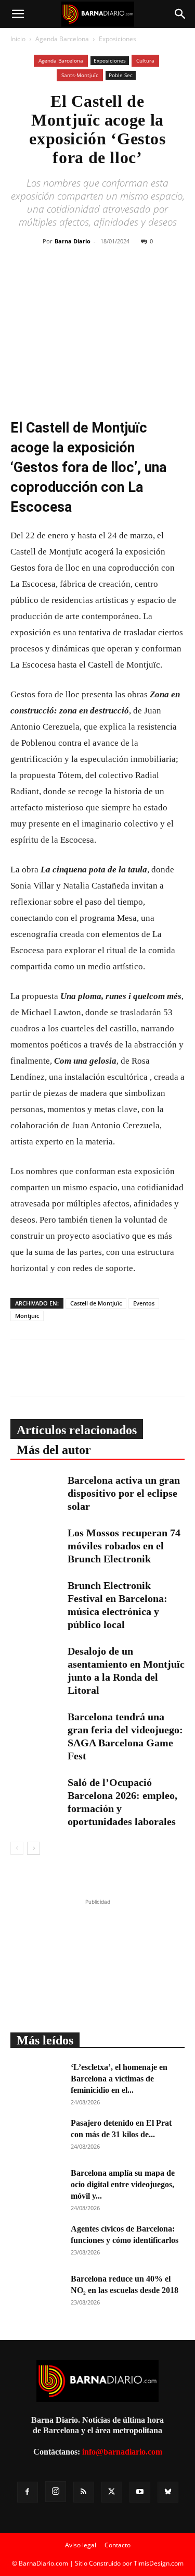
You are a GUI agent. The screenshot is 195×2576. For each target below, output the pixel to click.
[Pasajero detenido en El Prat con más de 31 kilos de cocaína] (36, 2136)
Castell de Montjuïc (96, 1303)
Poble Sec (121, 75)
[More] (162, 279)
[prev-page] (17, 1848)
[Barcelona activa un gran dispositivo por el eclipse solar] (36, 1492)
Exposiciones (118, 39)
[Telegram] (137, 279)
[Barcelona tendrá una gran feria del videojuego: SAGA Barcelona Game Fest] (36, 1728)
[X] (89, 279)
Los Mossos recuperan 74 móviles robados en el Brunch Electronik (124, 1546)
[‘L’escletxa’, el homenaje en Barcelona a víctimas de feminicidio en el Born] (36, 2080)
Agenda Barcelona (62, 39)
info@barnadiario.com (122, 2452)
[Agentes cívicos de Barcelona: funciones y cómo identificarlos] (36, 2241)
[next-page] (34, 1848)
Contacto (118, 2545)
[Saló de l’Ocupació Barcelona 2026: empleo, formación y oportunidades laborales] (36, 1794)
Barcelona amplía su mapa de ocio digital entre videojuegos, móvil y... (123, 2184)
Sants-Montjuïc (80, 75)
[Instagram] (56, 2492)
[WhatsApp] (113, 279)
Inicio (18, 39)
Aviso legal (81, 2545)
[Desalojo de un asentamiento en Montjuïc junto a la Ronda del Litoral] (36, 1663)
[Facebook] (66, 279)
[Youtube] (140, 2492)
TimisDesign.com (159, 2563)
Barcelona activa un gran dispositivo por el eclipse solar (124, 1493)
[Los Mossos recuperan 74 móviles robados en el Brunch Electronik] (36, 1544)
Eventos (144, 1303)
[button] (18, 14)
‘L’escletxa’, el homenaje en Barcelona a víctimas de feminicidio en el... (119, 2079)
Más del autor (54, 1450)
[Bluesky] (168, 2492)
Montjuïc (27, 1316)
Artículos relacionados (77, 1430)
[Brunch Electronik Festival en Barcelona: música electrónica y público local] (36, 1597)
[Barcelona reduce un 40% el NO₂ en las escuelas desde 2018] (36, 2291)
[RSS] (84, 2492)
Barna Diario (73, 241)
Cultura (145, 60)
